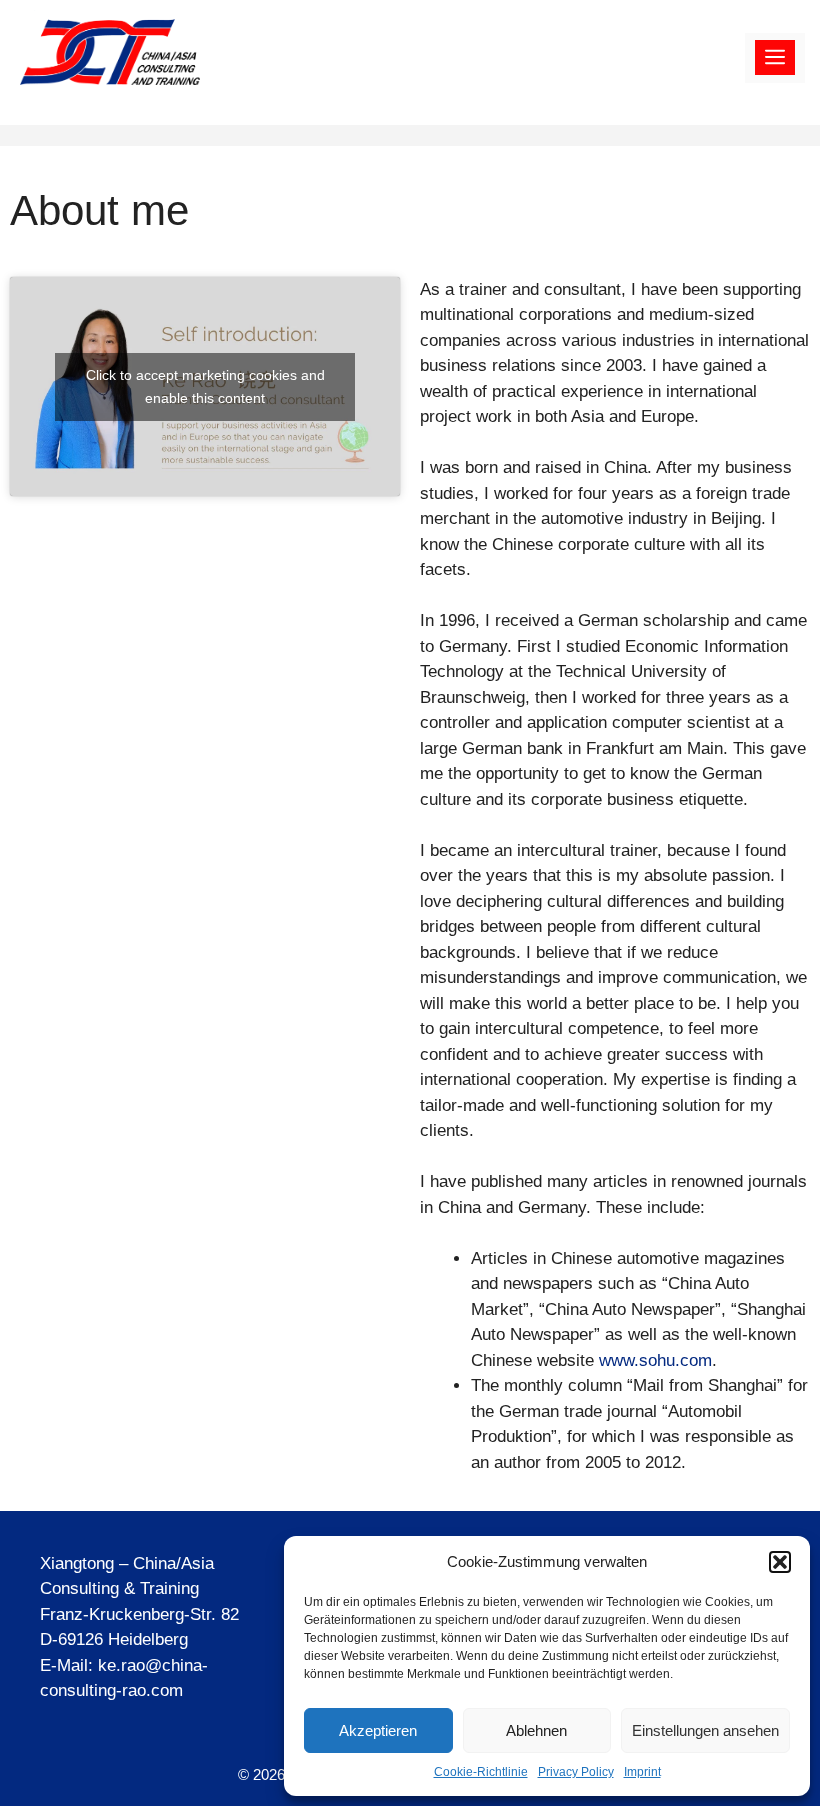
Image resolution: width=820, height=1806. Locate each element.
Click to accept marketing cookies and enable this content (205, 386)
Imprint (642, 1772)
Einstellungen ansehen (705, 1730)
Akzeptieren (378, 1730)
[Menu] (775, 58)
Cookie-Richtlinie (481, 1772)
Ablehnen (536, 1730)
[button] (780, 1562)
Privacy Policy (576, 1772)
